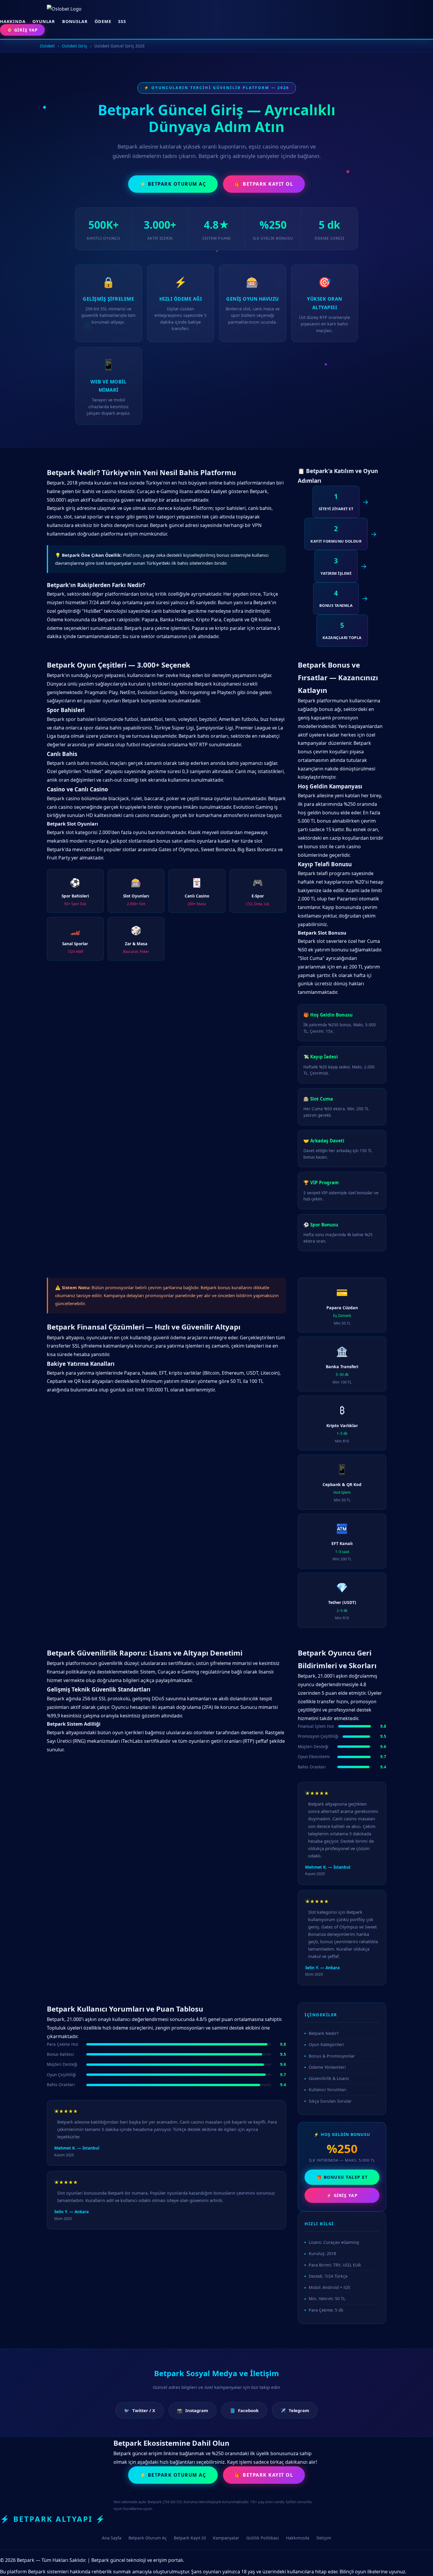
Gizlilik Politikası (263, 2538)
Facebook (244, 2410)
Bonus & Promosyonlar (332, 2056)
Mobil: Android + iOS (329, 2287)
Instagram (192, 2410)
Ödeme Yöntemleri (327, 2067)
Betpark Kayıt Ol (190, 2538)
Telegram (295, 2410)
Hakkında (13, 21)
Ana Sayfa (112, 2538)
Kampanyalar (226, 2538)
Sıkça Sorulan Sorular (330, 2101)
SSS (122, 21)
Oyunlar (44, 21)
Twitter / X (140, 2410)
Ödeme (103, 21)
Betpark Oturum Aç (148, 2538)
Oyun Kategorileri (326, 2044)
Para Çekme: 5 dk (326, 2310)
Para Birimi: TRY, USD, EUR (335, 2265)
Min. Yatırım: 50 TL (327, 2299)
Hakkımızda (298, 2538)
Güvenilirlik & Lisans (329, 2078)
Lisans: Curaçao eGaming (334, 2242)
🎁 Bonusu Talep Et (342, 2177)
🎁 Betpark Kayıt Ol (264, 184)
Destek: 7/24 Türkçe (328, 2276)
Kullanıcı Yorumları (328, 2090)
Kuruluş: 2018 (322, 2253)
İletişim (324, 2538)
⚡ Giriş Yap (342, 2195)
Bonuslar (75, 21)
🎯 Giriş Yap (22, 30)
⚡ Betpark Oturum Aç (173, 184)
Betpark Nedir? (324, 2033)
